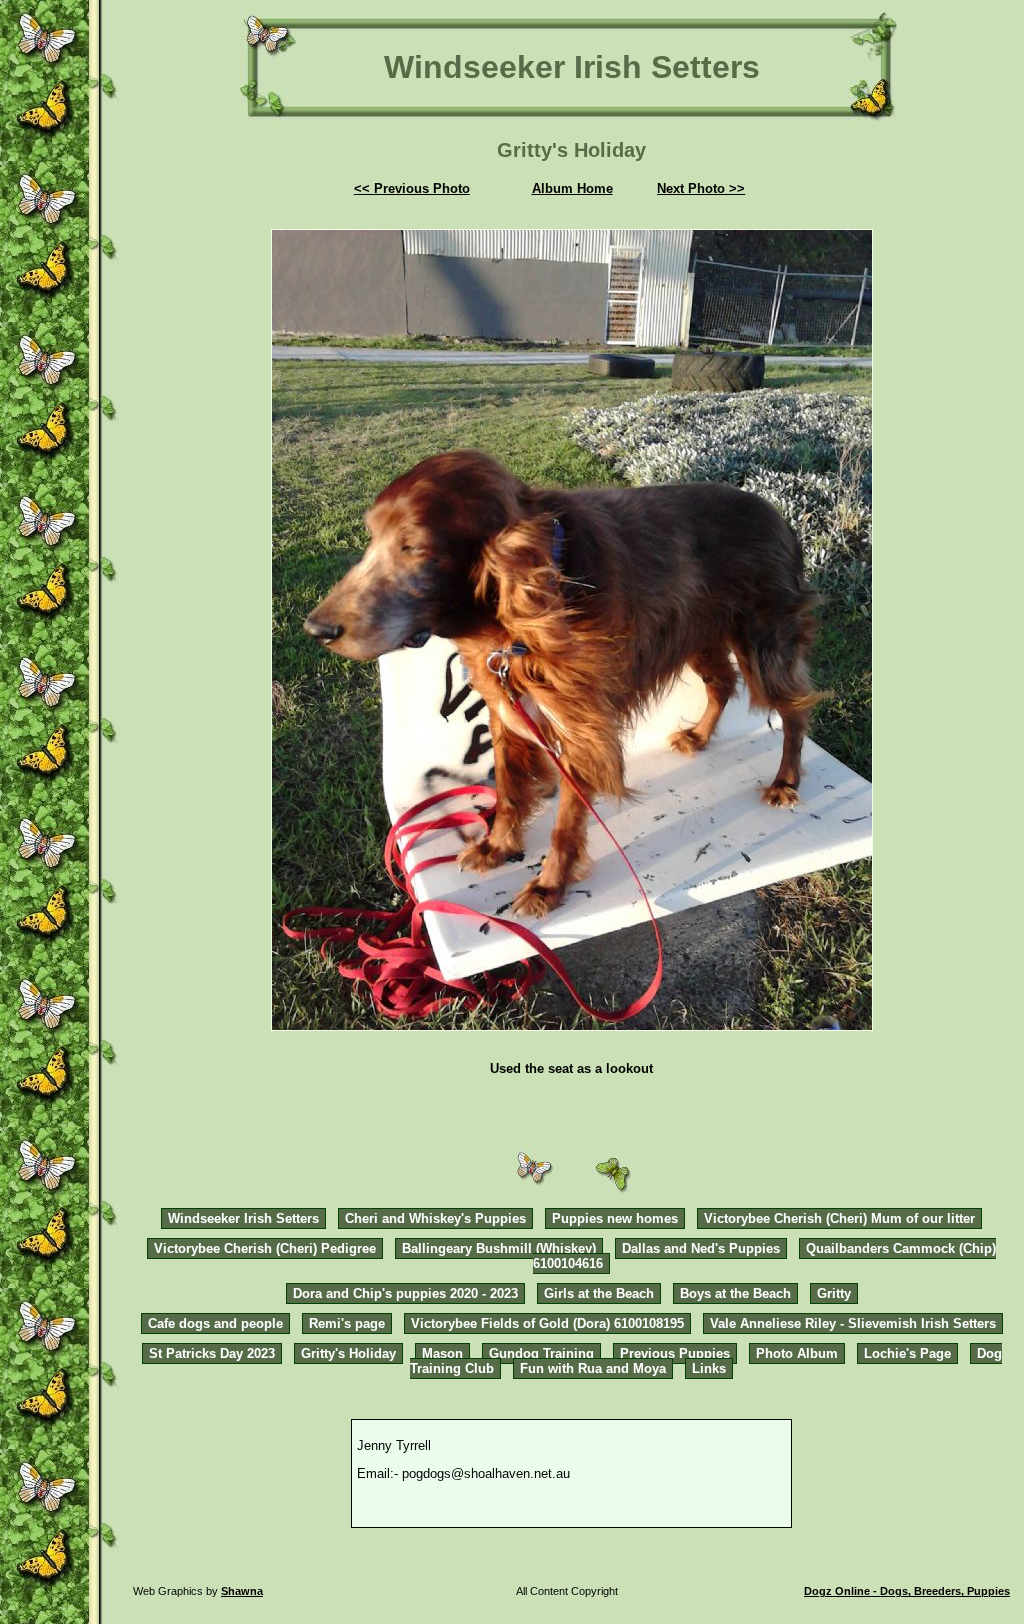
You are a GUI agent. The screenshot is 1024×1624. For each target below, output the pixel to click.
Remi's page (347, 1323)
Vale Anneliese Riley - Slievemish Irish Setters (853, 1323)
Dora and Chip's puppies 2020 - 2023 (405, 1293)
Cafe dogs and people (215, 1323)
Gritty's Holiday (348, 1353)
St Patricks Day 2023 (212, 1353)
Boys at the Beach (735, 1293)
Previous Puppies (675, 1353)
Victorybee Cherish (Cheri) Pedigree (265, 1248)
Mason (442, 1353)
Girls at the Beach (599, 1293)
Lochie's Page (907, 1353)
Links (709, 1368)
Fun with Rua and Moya (593, 1368)
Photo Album (797, 1353)
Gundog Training (541, 1353)
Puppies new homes (615, 1218)
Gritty (834, 1293)
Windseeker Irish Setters (243, 1218)
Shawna (242, 1591)
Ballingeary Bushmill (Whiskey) (499, 1248)
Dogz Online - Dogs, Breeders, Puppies (907, 1591)
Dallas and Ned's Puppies (701, 1248)
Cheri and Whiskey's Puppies (435, 1218)
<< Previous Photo (412, 188)
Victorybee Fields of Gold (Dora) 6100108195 (547, 1323)
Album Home (572, 188)
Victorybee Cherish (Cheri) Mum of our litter (839, 1218)
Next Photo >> (701, 188)
